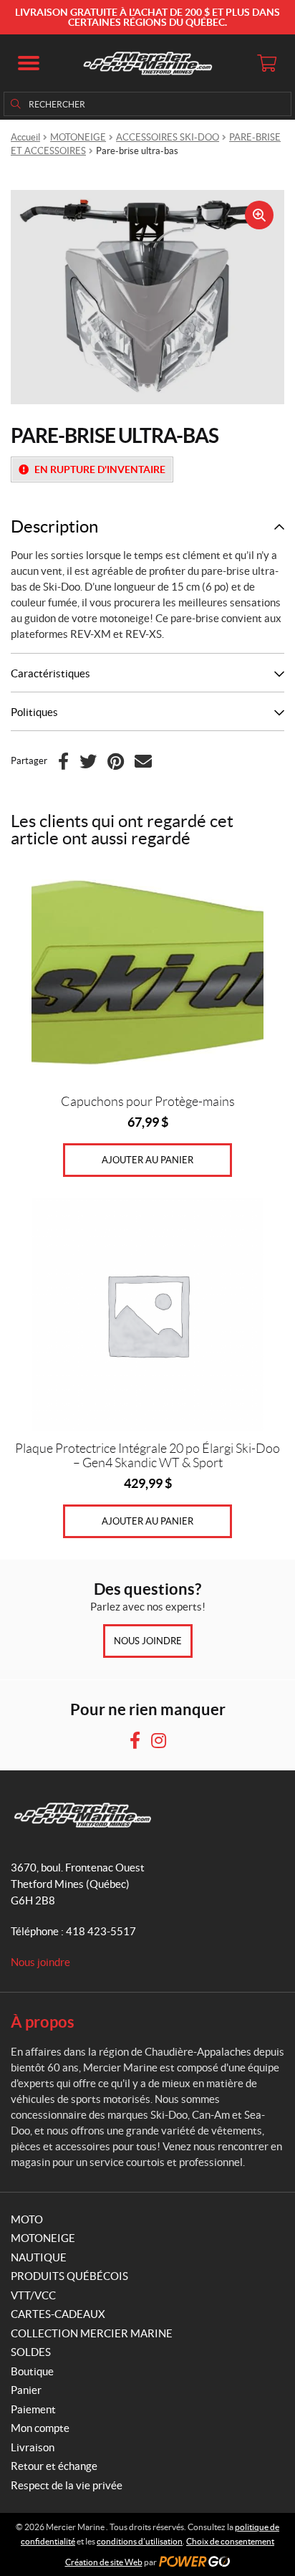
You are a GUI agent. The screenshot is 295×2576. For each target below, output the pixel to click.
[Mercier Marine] (147, 63)
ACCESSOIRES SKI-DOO (168, 137)
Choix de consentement (230, 2541)
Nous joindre (148, 1641)
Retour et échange (54, 2466)
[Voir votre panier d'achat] (266, 63)
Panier (26, 2390)
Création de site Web (104, 2562)
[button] (29, 63)
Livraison (33, 2447)
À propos (43, 2022)
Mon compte (40, 2428)
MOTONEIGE (78, 137)
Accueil (25, 137)
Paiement (33, 2409)
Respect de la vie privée (67, 2485)
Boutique (32, 2371)
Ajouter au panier (147, 1160)
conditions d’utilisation (140, 2541)
